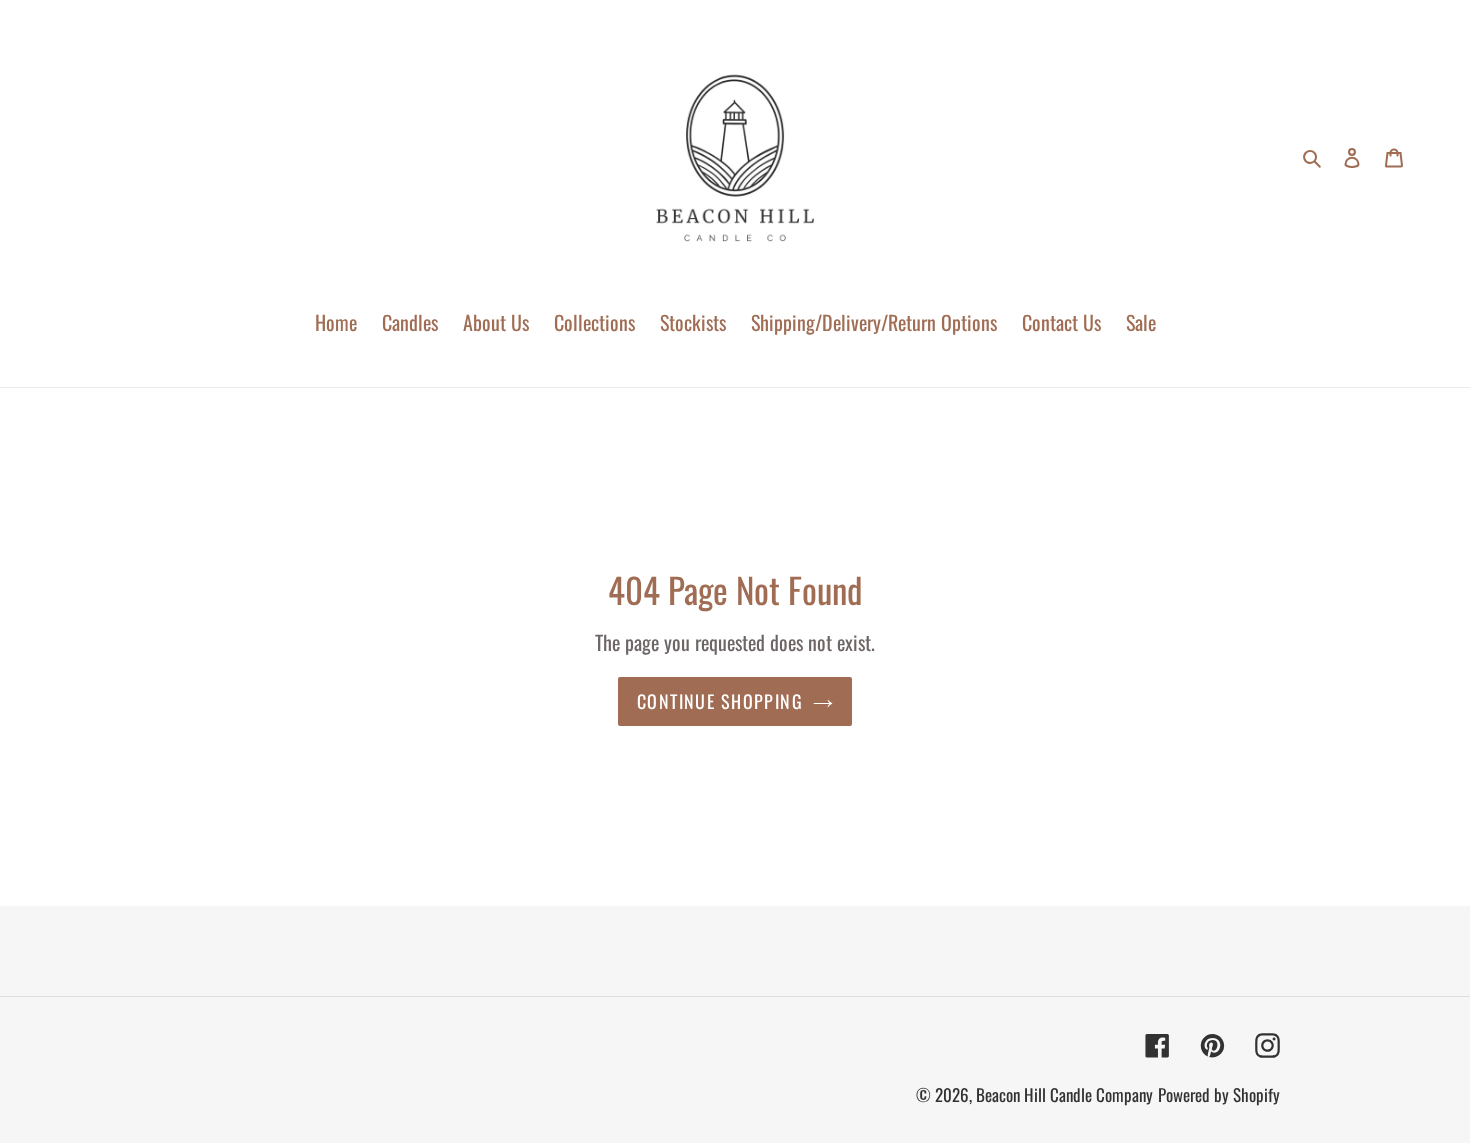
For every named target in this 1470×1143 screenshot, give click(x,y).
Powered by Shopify (1219, 1094)
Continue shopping (720, 701)
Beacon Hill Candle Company (1064, 1094)
